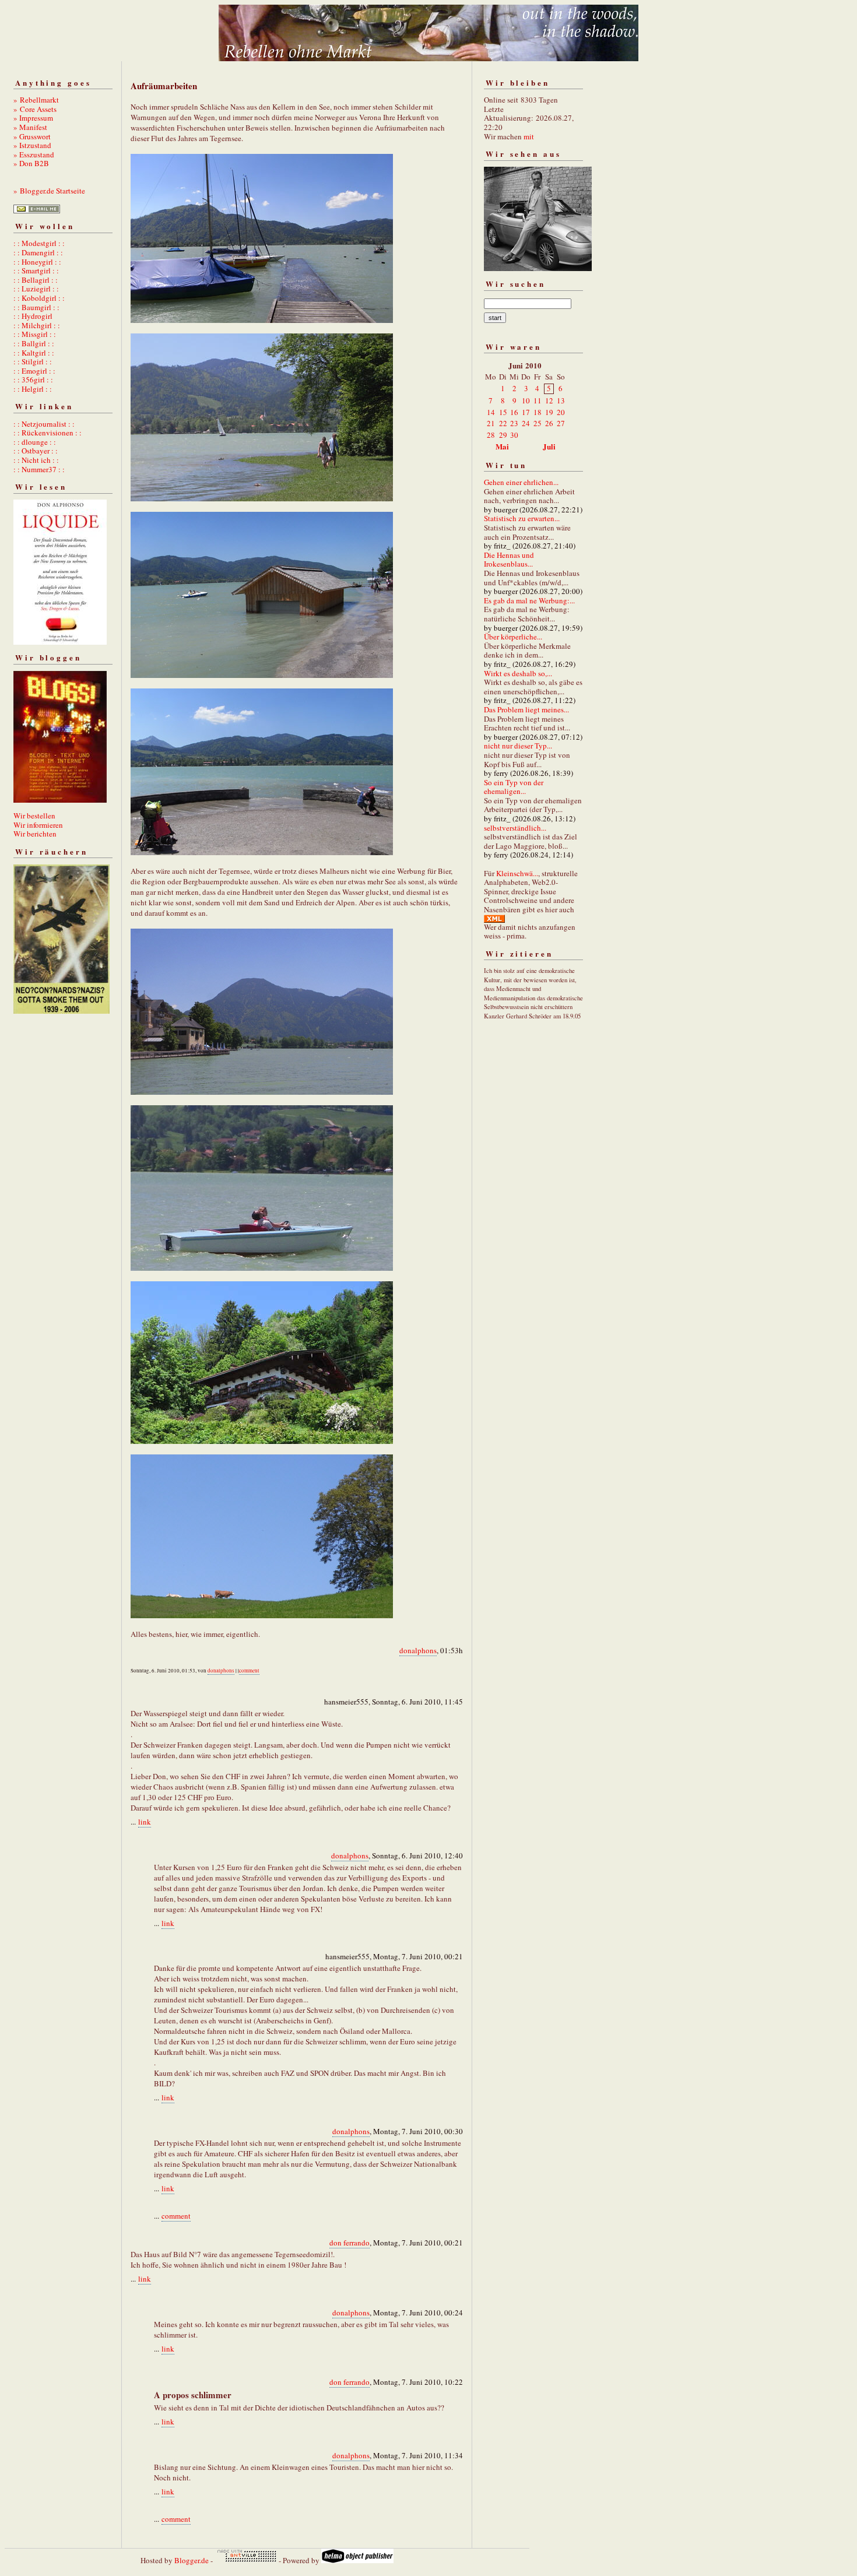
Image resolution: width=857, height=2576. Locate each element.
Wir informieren (38, 825)
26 (549, 423)
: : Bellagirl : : (36, 280)
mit (529, 136)
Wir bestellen (34, 816)
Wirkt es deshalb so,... (518, 673)
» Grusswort (32, 136)
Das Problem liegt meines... (526, 709)
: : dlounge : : (35, 442)
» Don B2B (31, 163)
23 (514, 423)
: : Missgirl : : (35, 334)
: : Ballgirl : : (34, 343)
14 (491, 412)
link (145, 1822)
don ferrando (350, 2243)
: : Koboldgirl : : (39, 298)
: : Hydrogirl (33, 316)
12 (549, 400)
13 (561, 400)
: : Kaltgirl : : (34, 353)
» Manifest (30, 127)
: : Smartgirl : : (36, 270)
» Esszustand (34, 154)
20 (561, 412)
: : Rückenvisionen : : (48, 433)
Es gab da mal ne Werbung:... (529, 600)
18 (538, 412)
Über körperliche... (513, 637)
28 (491, 435)
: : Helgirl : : (33, 389)
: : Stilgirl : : (33, 361)
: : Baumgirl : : (36, 307)
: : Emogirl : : (34, 371)
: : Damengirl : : (38, 252)
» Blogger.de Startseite (49, 191)
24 (526, 423)
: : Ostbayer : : (36, 451)
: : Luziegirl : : (36, 289)
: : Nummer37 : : (39, 469)
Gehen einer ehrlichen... (521, 482)
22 (503, 423)
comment (249, 1671)
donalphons (418, 1650)
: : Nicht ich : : (36, 460)
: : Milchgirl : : (37, 325)
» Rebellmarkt (36, 100)
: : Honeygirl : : (37, 262)
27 (561, 423)
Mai (502, 446)
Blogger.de (192, 2560)
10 (526, 400)
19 (549, 412)
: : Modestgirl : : (39, 243)
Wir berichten (35, 834)
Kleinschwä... (517, 873)
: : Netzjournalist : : (44, 424)
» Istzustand (32, 145)
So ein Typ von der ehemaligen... (514, 787)
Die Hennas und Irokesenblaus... (509, 560)
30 (514, 435)
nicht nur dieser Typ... (518, 746)
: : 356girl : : (33, 379)
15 (503, 412)
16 (514, 412)
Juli (549, 446)
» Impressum (33, 118)
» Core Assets (35, 109)
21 (491, 423)
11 (538, 400)
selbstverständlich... (515, 828)
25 (538, 423)
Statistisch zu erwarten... (522, 518)
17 (526, 412)
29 (503, 435)
